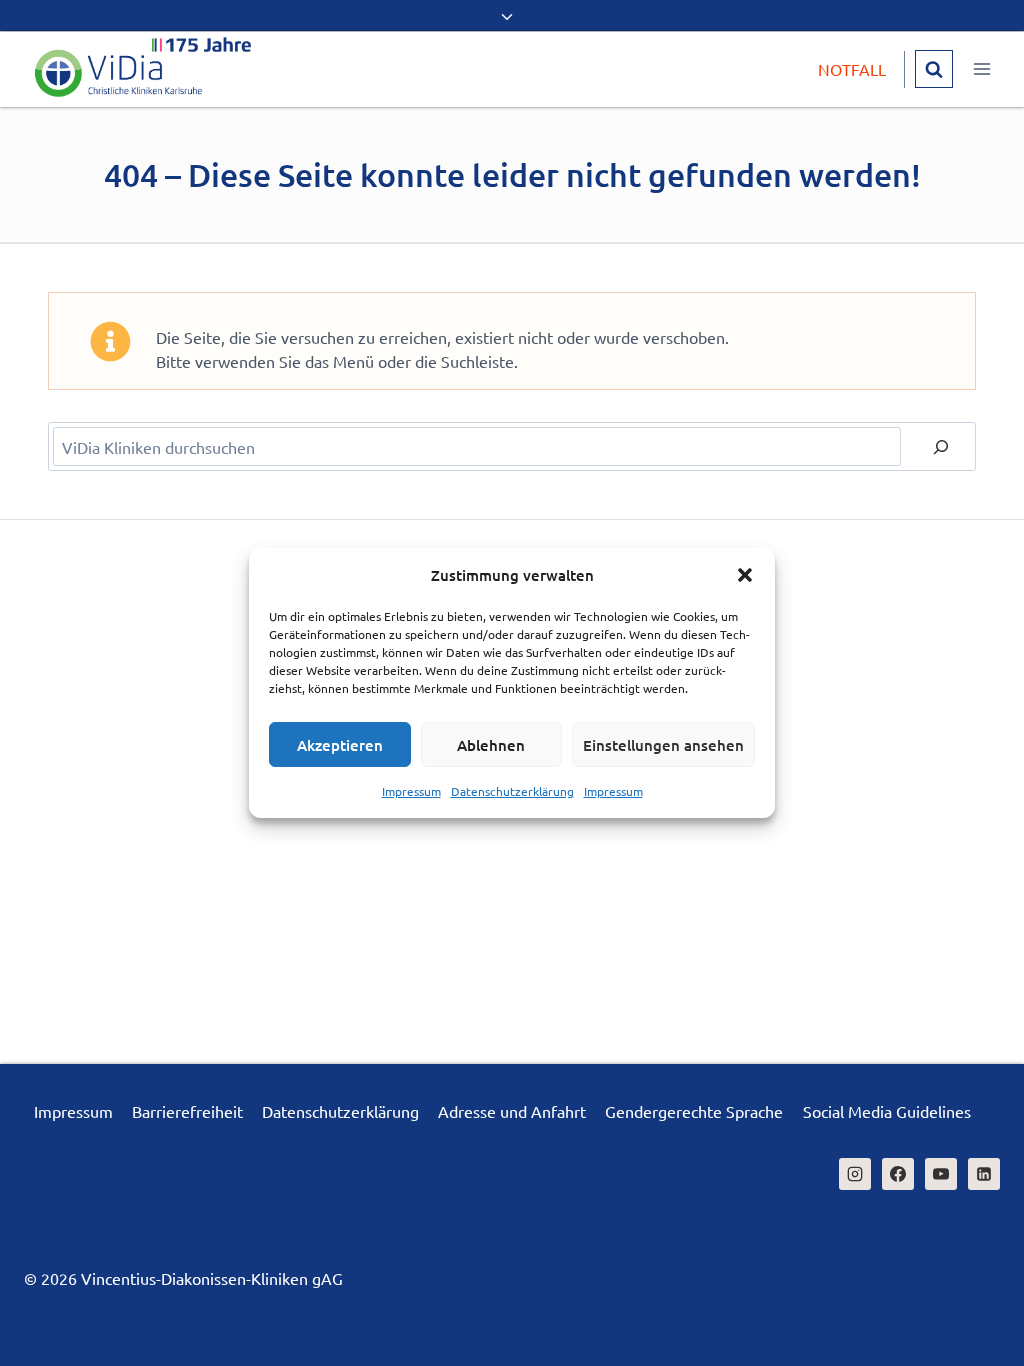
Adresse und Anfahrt (512, 1111)
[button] (745, 575)
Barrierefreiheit (187, 1111)
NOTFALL (852, 69)
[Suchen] (941, 446)
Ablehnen (491, 745)
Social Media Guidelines (887, 1111)
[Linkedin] (984, 1174)
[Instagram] (855, 1174)
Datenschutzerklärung (512, 791)
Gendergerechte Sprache (694, 1111)
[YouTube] (941, 1174)
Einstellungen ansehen (663, 745)
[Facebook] (898, 1174)
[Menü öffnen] (981, 69)
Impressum (411, 791)
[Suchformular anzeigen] (934, 69)
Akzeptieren (340, 745)
